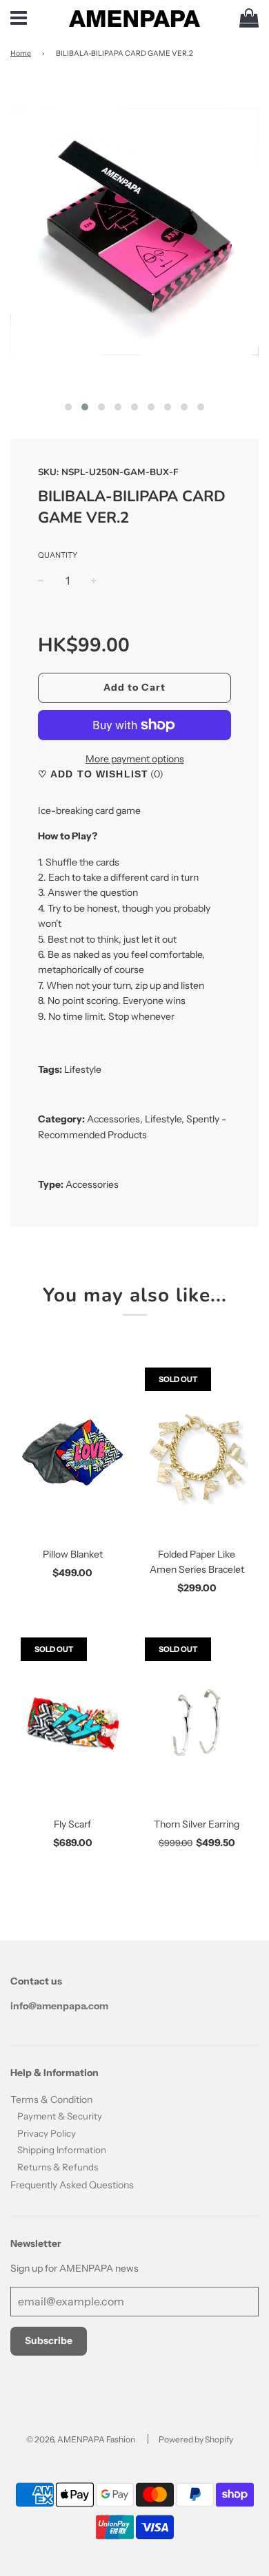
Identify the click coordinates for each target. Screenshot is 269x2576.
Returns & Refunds (58, 2167)
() (156, 774)
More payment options (135, 759)
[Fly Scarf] (72, 1724)
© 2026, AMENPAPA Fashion (81, 2439)
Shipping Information (62, 2150)
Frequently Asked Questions (72, 2185)
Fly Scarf (72, 1824)
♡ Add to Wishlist (93, 774)
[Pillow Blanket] (72, 1454)
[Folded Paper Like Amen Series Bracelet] (197, 1454)
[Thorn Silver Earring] (197, 1724)
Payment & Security (60, 2116)
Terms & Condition (51, 2099)
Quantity (58, 555)
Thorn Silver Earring (197, 1824)
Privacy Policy (47, 2133)
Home (21, 53)
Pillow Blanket (73, 1554)
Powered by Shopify (196, 2439)
